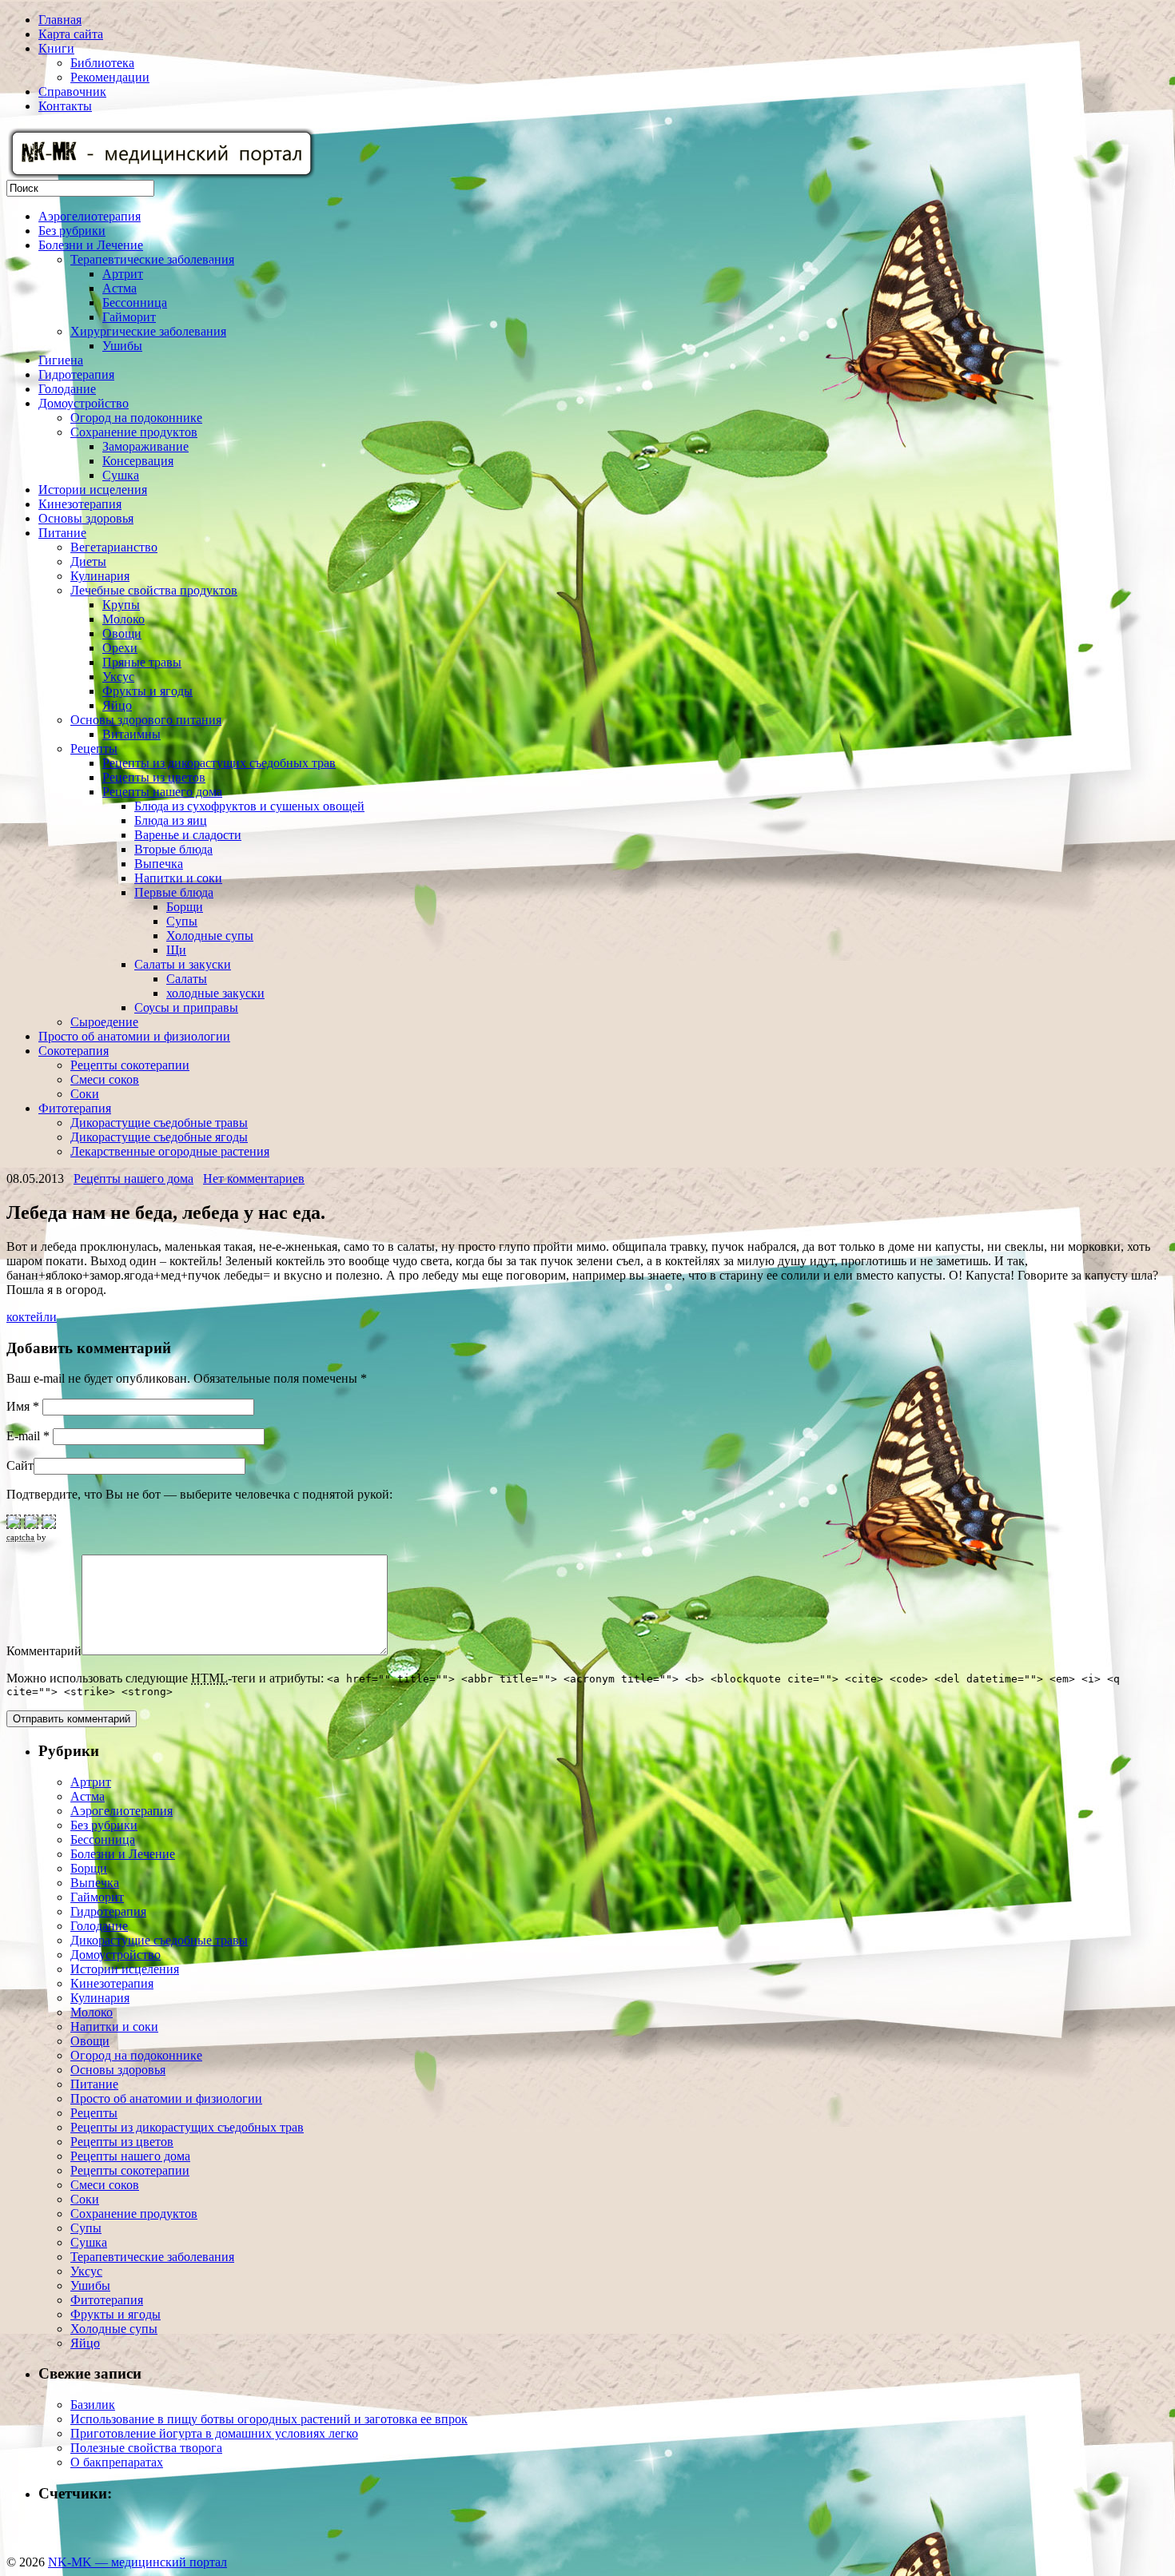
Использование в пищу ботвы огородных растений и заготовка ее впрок (269, 2419)
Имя (23, 1406)
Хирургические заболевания (148, 331)
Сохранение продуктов (134, 432)
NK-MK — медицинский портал (137, 2562)
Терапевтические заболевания (152, 259)
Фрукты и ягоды (147, 691)
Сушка (121, 475)
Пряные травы (142, 662)
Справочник (72, 92)
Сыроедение (104, 1022)
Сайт (20, 1465)
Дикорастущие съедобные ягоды (159, 1137)
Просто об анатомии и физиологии (134, 1036)
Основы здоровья (86, 518)
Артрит (123, 274)
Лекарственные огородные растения (170, 1151)
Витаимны (131, 734)
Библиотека (102, 63)
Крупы (121, 605)
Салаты (187, 979)
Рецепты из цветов (154, 777)
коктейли (32, 1317)
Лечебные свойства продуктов (154, 590)
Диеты (88, 561)
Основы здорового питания (146, 720)
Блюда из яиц (171, 820)
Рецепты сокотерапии (130, 1065)
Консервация (138, 461)
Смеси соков (105, 1079)
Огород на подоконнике (136, 418)
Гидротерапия (76, 374)
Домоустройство (84, 403)
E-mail (28, 1436)
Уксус (118, 677)
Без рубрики (72, 231)
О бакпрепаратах (117, 2462)
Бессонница (135, 303)
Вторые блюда (173, 849)
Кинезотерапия (80, 504)
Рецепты (94, 749)
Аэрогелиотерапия (90, 216)
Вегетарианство (114, 547)
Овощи (122, 633)
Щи (176, 950)
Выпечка (159, 864)
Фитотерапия (75, 1108)
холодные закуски (215, 993)
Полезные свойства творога (146, 2448)
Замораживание (145, 446)
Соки (85, 1094)
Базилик (93, 2405)
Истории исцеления (93, 490)
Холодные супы (210, 936)
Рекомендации (110, 77)
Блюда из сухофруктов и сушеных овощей (249, 806)
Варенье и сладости (188, 835)
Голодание (67, 389)
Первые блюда (174, 892)
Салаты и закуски (183, 964)
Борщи (185, 907)
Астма (119, 288)
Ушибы (122, 346)
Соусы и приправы (186, 1007)
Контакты (65, 106)
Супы (182, 921)
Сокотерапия (74, 1051)
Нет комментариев (254, 1179)
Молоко (123, 619)
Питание (62, 533)
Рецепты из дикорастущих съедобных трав (219, 763)
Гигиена (61, 360)
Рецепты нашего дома (162, 792)
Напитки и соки (178, 878)
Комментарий (44, 1651)
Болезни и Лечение (91, 245)
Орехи (120, 648)
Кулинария (100, 576)
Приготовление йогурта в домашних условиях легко (214, 2433)
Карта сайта (71, 34)
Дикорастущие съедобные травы (159, 1123)
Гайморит (129, 317)
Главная (60, 20)
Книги (56, 48)
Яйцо (117, 705)
